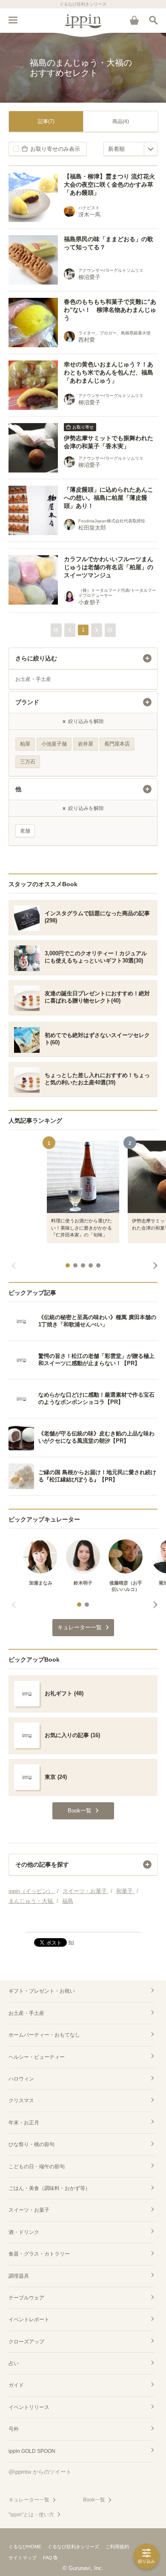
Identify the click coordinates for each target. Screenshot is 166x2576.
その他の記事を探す (42, 1864)
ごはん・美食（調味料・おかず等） (49, 2188)
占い (14, 2363)
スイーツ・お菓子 (29, 2210)
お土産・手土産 (33, 679)
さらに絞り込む (36, 658)
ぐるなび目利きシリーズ (73, 2547)
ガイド (16, 2385)
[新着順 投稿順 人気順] (130, 149)
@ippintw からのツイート (40, 2472)
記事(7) (46, 121)
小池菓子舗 (54, 744)
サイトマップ (23, 2558)
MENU (13, 20)
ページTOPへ (83, 1922)
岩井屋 (86, 744)
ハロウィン (21, 2079)
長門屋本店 (117, 744)
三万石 (28, 762)
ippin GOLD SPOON (32, 2451)
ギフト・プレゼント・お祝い (42, 1991)
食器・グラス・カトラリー (39, 2254)
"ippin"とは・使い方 (31, 2515)
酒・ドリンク (24, 2232)
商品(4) (121, 121)
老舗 (25, 831)
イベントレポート (29, 2320)
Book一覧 (94, 2500)
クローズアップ (26, 2342)
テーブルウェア (26, 2298)
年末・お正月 (24, 2123)
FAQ (48, 2558)
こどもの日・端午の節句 (37, 2167)
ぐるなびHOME (25, 2547)
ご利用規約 (117, 2547)
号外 (14, 2429)
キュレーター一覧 (29, 2500)
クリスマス (21, 2101)
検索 (153, 20)
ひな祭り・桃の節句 (31, 2144)
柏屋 (25, 744)
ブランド (27, 702)
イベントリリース (29, 2407)
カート (134, 20)
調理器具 (19, 2276)
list (71, 1942)
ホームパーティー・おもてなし (44, 2035)
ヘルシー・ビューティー (37, 2057)
